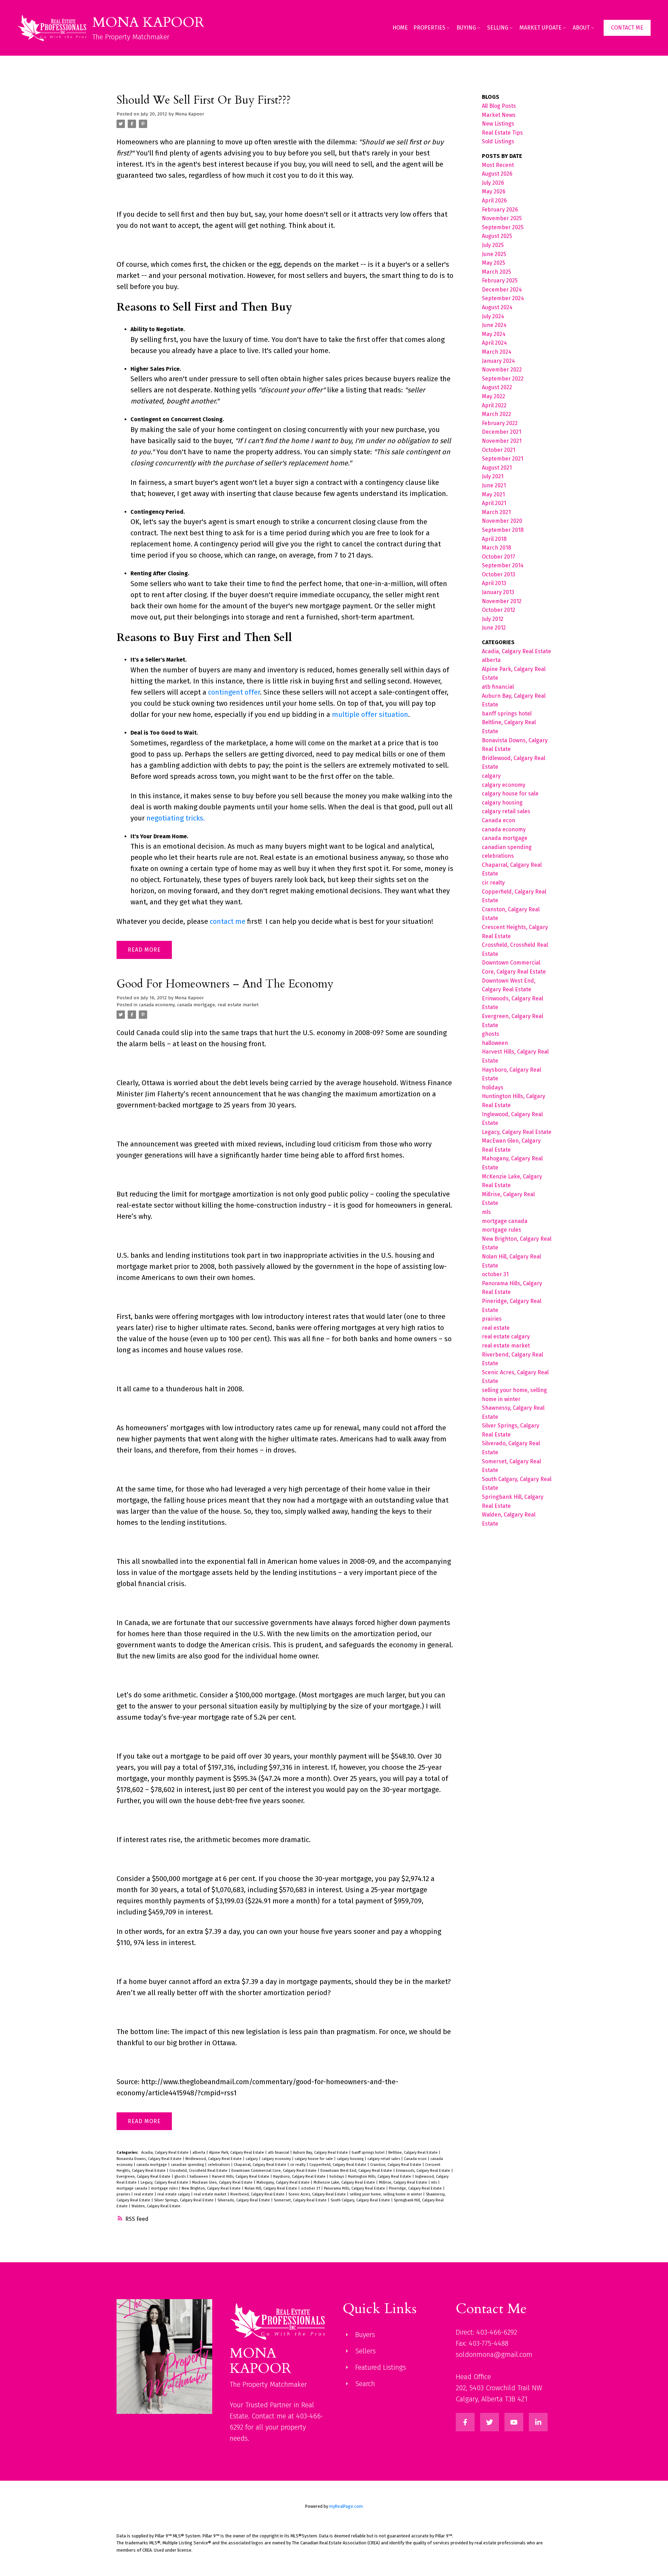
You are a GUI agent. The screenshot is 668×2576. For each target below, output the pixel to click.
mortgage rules (165, 2188)
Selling (498, 28)
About (581, 28)
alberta (199, 2153)
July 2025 (493, 245)
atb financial (279, 2153)
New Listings (498, 124)
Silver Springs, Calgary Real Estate (184, 2200)
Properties (429, 28)
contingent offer (234, 692)
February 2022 (500, 423)
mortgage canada (132, 2188)
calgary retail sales (384, 2159)
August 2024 (497, 307)
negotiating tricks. (176, 818)
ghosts (181, 2177)
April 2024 (494, 343)
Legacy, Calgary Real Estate (165, 2182)
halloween (199, 2177)
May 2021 (493, 494)
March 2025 (496, 272)
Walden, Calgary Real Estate (156, 2206)
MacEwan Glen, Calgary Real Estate (223, 2182)
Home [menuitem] (400, 28)
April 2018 (494, 539)
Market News (499, 115)
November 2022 (502, 370)
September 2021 (503, 459)
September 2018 (503, 530)
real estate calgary (174, 2194)
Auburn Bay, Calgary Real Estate (321, 2153)
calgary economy (277, 2159)
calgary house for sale (314, 2159)
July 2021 (493, 476)
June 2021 (494, 485)
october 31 (311, 2188)
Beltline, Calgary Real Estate (413, 2153)
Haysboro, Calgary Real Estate (300, 2177)
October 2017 (499, 557)
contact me (228, 921)
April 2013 (494, 583)
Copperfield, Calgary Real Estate (338, 2165)
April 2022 (494, 405)
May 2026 (494, 191)
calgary (252, 2159)
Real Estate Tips (502, 133)
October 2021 (499, 450)
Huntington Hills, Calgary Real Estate (380, 2177)
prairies (124, 2194)
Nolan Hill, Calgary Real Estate (271, 2188)
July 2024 (493, 316)
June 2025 (494, 254)
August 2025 (497, 236)
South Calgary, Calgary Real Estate (361, 2200)
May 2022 (494, 396)
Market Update (540, 28)
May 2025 (494, 263)
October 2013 (499, 574)
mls (435, 2182)
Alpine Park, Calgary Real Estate (237, 2153)
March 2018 (496, 548)
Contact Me (627, 28)
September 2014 (503, 565)
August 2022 (497, 387)
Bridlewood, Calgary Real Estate (214, 2159)
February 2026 (500, 210)
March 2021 (496, 512)
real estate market (238, 1005)
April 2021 (494, 503)
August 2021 (497, 468)
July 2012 (493, 619)
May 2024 (494, 334)
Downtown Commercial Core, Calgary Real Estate (275, 2171)
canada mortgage (196, 1005)
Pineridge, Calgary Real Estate (416, 2188)
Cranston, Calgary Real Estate (396, 2165)
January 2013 (498, 592)
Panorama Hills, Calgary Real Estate (355, 2188)
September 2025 (503, 227)
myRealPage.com (346, 2506)
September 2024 (503, 298)
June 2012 (494, 628)
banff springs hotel (369, 2153)
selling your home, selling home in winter (386, 2194)
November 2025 (502, 218)
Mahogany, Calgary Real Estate (284, 2182)
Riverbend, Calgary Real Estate (258, 2194)
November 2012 (502, 601)
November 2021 (502, 441)
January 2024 (498, 361)
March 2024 (497, 352)
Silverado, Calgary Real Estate (244, 2200)
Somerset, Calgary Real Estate (301, 2200)
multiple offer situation (370, 714)
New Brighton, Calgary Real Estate (212, 2188)
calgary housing (351, 2159)
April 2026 (494, 201)
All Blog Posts (499, 106)
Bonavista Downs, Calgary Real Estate (150, 2159)
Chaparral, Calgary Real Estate (261, 2165)
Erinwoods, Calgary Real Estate (424, 2171)
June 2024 (494, 325)
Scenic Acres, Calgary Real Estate (318, 2194)
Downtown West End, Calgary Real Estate (357, 2171)
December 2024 (502, 290)
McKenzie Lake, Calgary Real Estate (345, 2182)
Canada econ (416, 2159)
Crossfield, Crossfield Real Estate (199, 2171)
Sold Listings (498, 141)
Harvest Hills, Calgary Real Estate (241, 2177)
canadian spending (188, 2165)
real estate (144, 2194)
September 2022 (503, 379)
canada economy (157, 1005)
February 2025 (500, 281)
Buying (466, 28)
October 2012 (499, 610)
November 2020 (502, 521)
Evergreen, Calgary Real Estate (144, 2177)
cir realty (298, 2165)
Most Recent (498, 165)
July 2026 (493, 183)
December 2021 (502, 432)
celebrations (219, 2165)
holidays (337, 2177)
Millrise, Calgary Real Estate (404, 2182)
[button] (627, 28)
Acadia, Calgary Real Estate (165, 2153)
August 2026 (497, 174)
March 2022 (496, 414)
